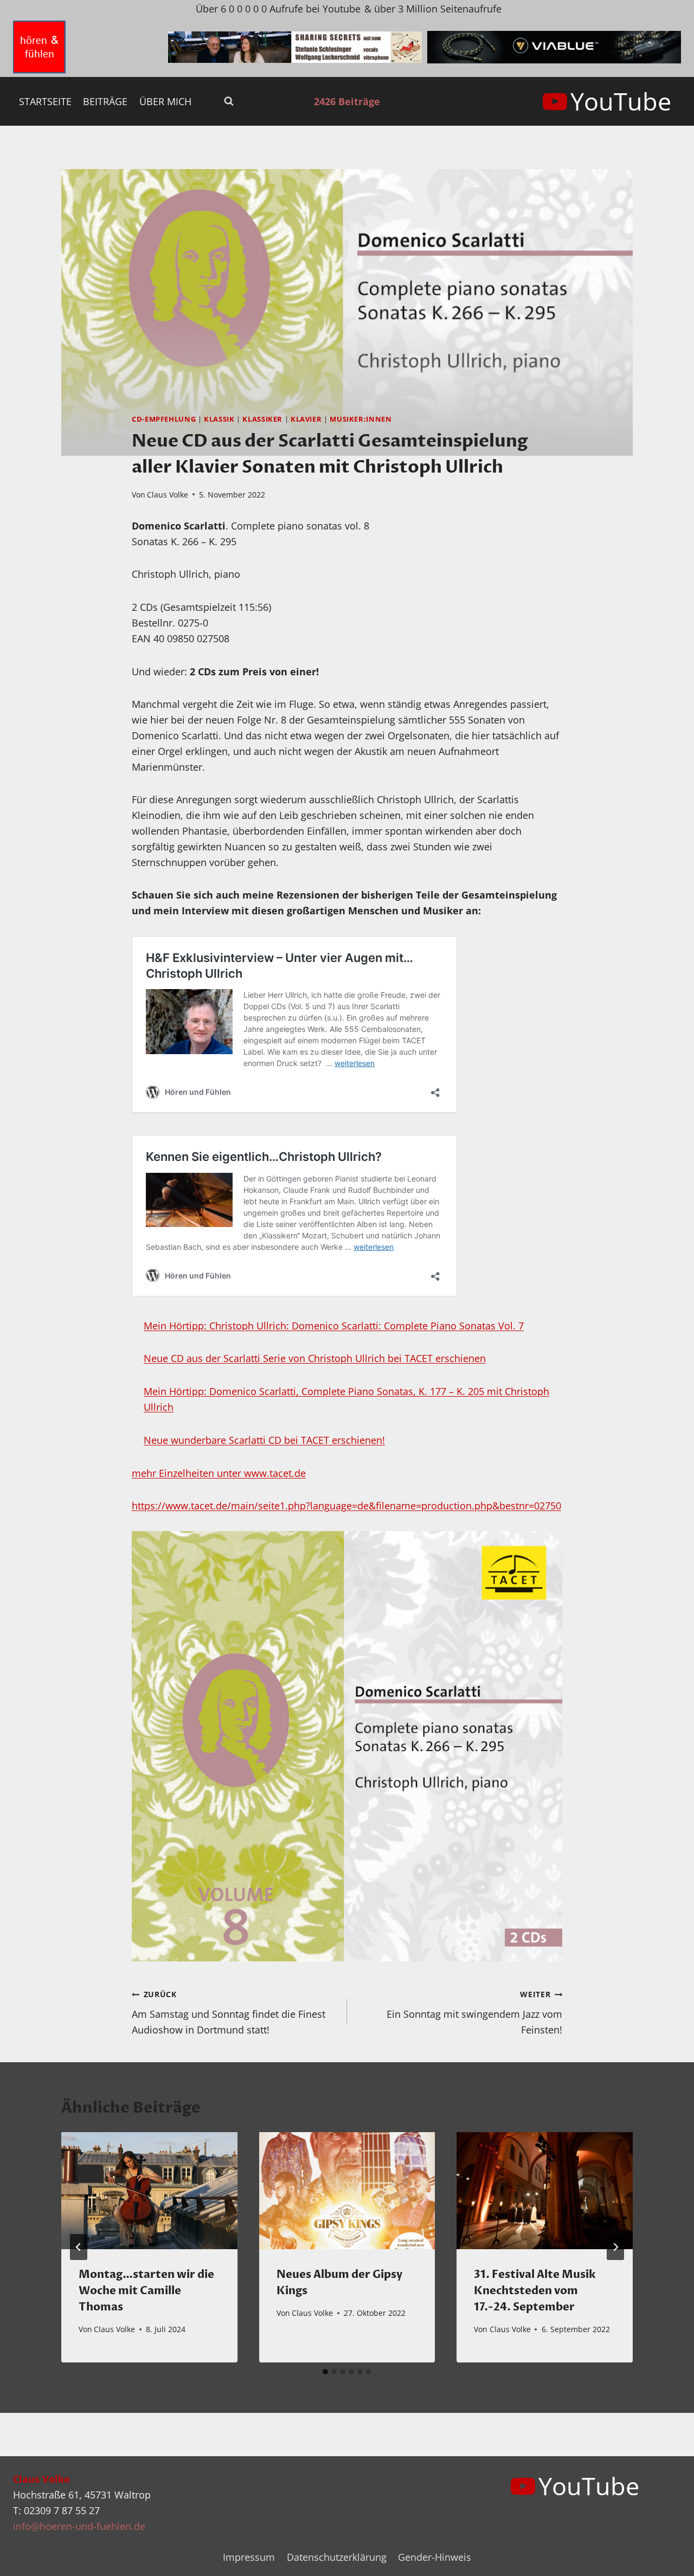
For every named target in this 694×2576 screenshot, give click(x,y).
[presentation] (149, 2191)
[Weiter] (615, 2247)
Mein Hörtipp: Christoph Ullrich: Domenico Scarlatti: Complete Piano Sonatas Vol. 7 (334, 1326)
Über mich (165, 101)
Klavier (306, 419)
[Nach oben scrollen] (666, 2559)
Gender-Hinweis (435, 2557)
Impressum (249, 2557)
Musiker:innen (361, 419)
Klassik (219, 419)
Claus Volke (168, 495)
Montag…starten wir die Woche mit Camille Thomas (146, 2291)
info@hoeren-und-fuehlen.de (79, 2526)
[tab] (325, 2372)
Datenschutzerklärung (337, 2557)
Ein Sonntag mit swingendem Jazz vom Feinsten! (474, 2013)
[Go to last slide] (79, 2247)
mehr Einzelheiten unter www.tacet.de (219, 1473)
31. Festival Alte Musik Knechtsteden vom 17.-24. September (535, 2291)
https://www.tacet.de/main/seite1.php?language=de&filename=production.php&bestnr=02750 (346, 1506)
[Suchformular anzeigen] (229, 101)
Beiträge (105, 101)
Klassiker (262, 419)
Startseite (45, 101)
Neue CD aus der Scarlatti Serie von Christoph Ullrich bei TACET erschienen (315, 1358)
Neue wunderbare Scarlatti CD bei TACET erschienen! (264, 1440)
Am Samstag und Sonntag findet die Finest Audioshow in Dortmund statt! (229, 2013)
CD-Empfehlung (164, 419)
